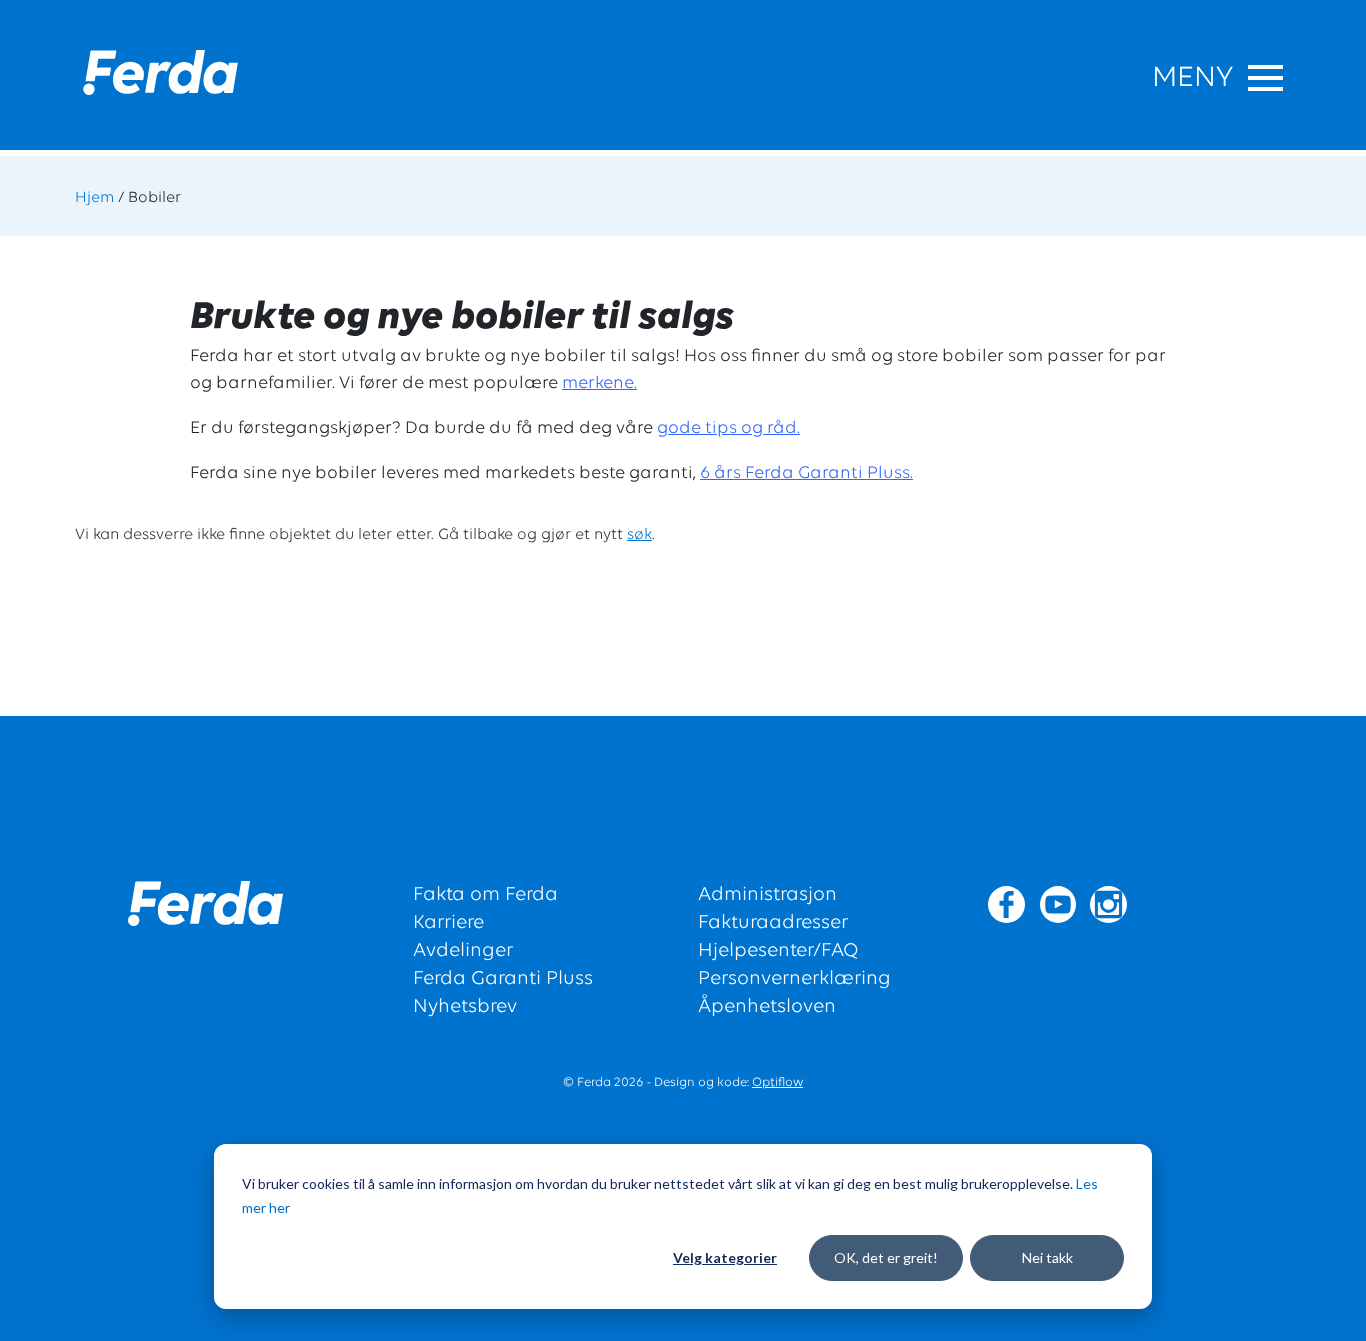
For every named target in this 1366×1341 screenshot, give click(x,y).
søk (639, 535)
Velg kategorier (725, 1257)
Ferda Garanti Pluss (503, 979)
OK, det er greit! (886, 1257)
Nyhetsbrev (465, 1007)
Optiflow (777, 1082)
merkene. (599, 384)
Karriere (448, 923)
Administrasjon (767, 895)
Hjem (94, 198)
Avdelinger (463, 951)
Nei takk (1047, 1257)
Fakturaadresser (773, 923)
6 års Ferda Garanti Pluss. (806, 474)
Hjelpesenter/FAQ (778, 951)
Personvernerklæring (794, 979)
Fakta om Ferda (485, 895)
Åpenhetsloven (767, 1007)
